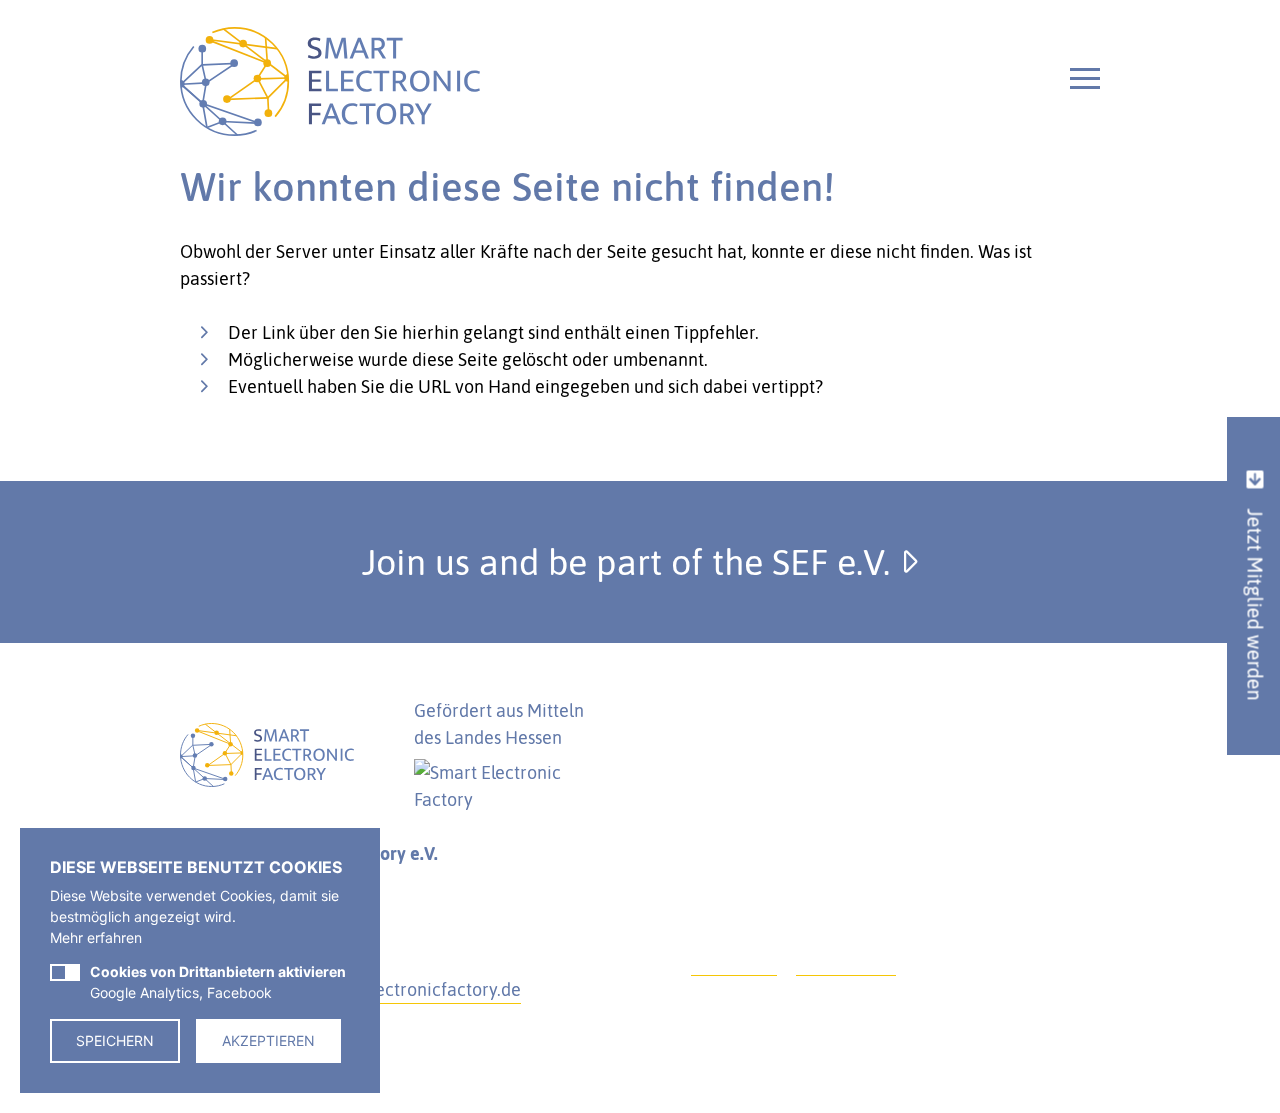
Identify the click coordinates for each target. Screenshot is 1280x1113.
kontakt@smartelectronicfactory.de (380, 989)
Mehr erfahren (96, 937)
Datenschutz (846, 961)
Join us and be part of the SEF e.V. (630, 562)
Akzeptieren (268, 1040)
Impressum (734, 961)
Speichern (115, 1040)
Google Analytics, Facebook (218, 982)
